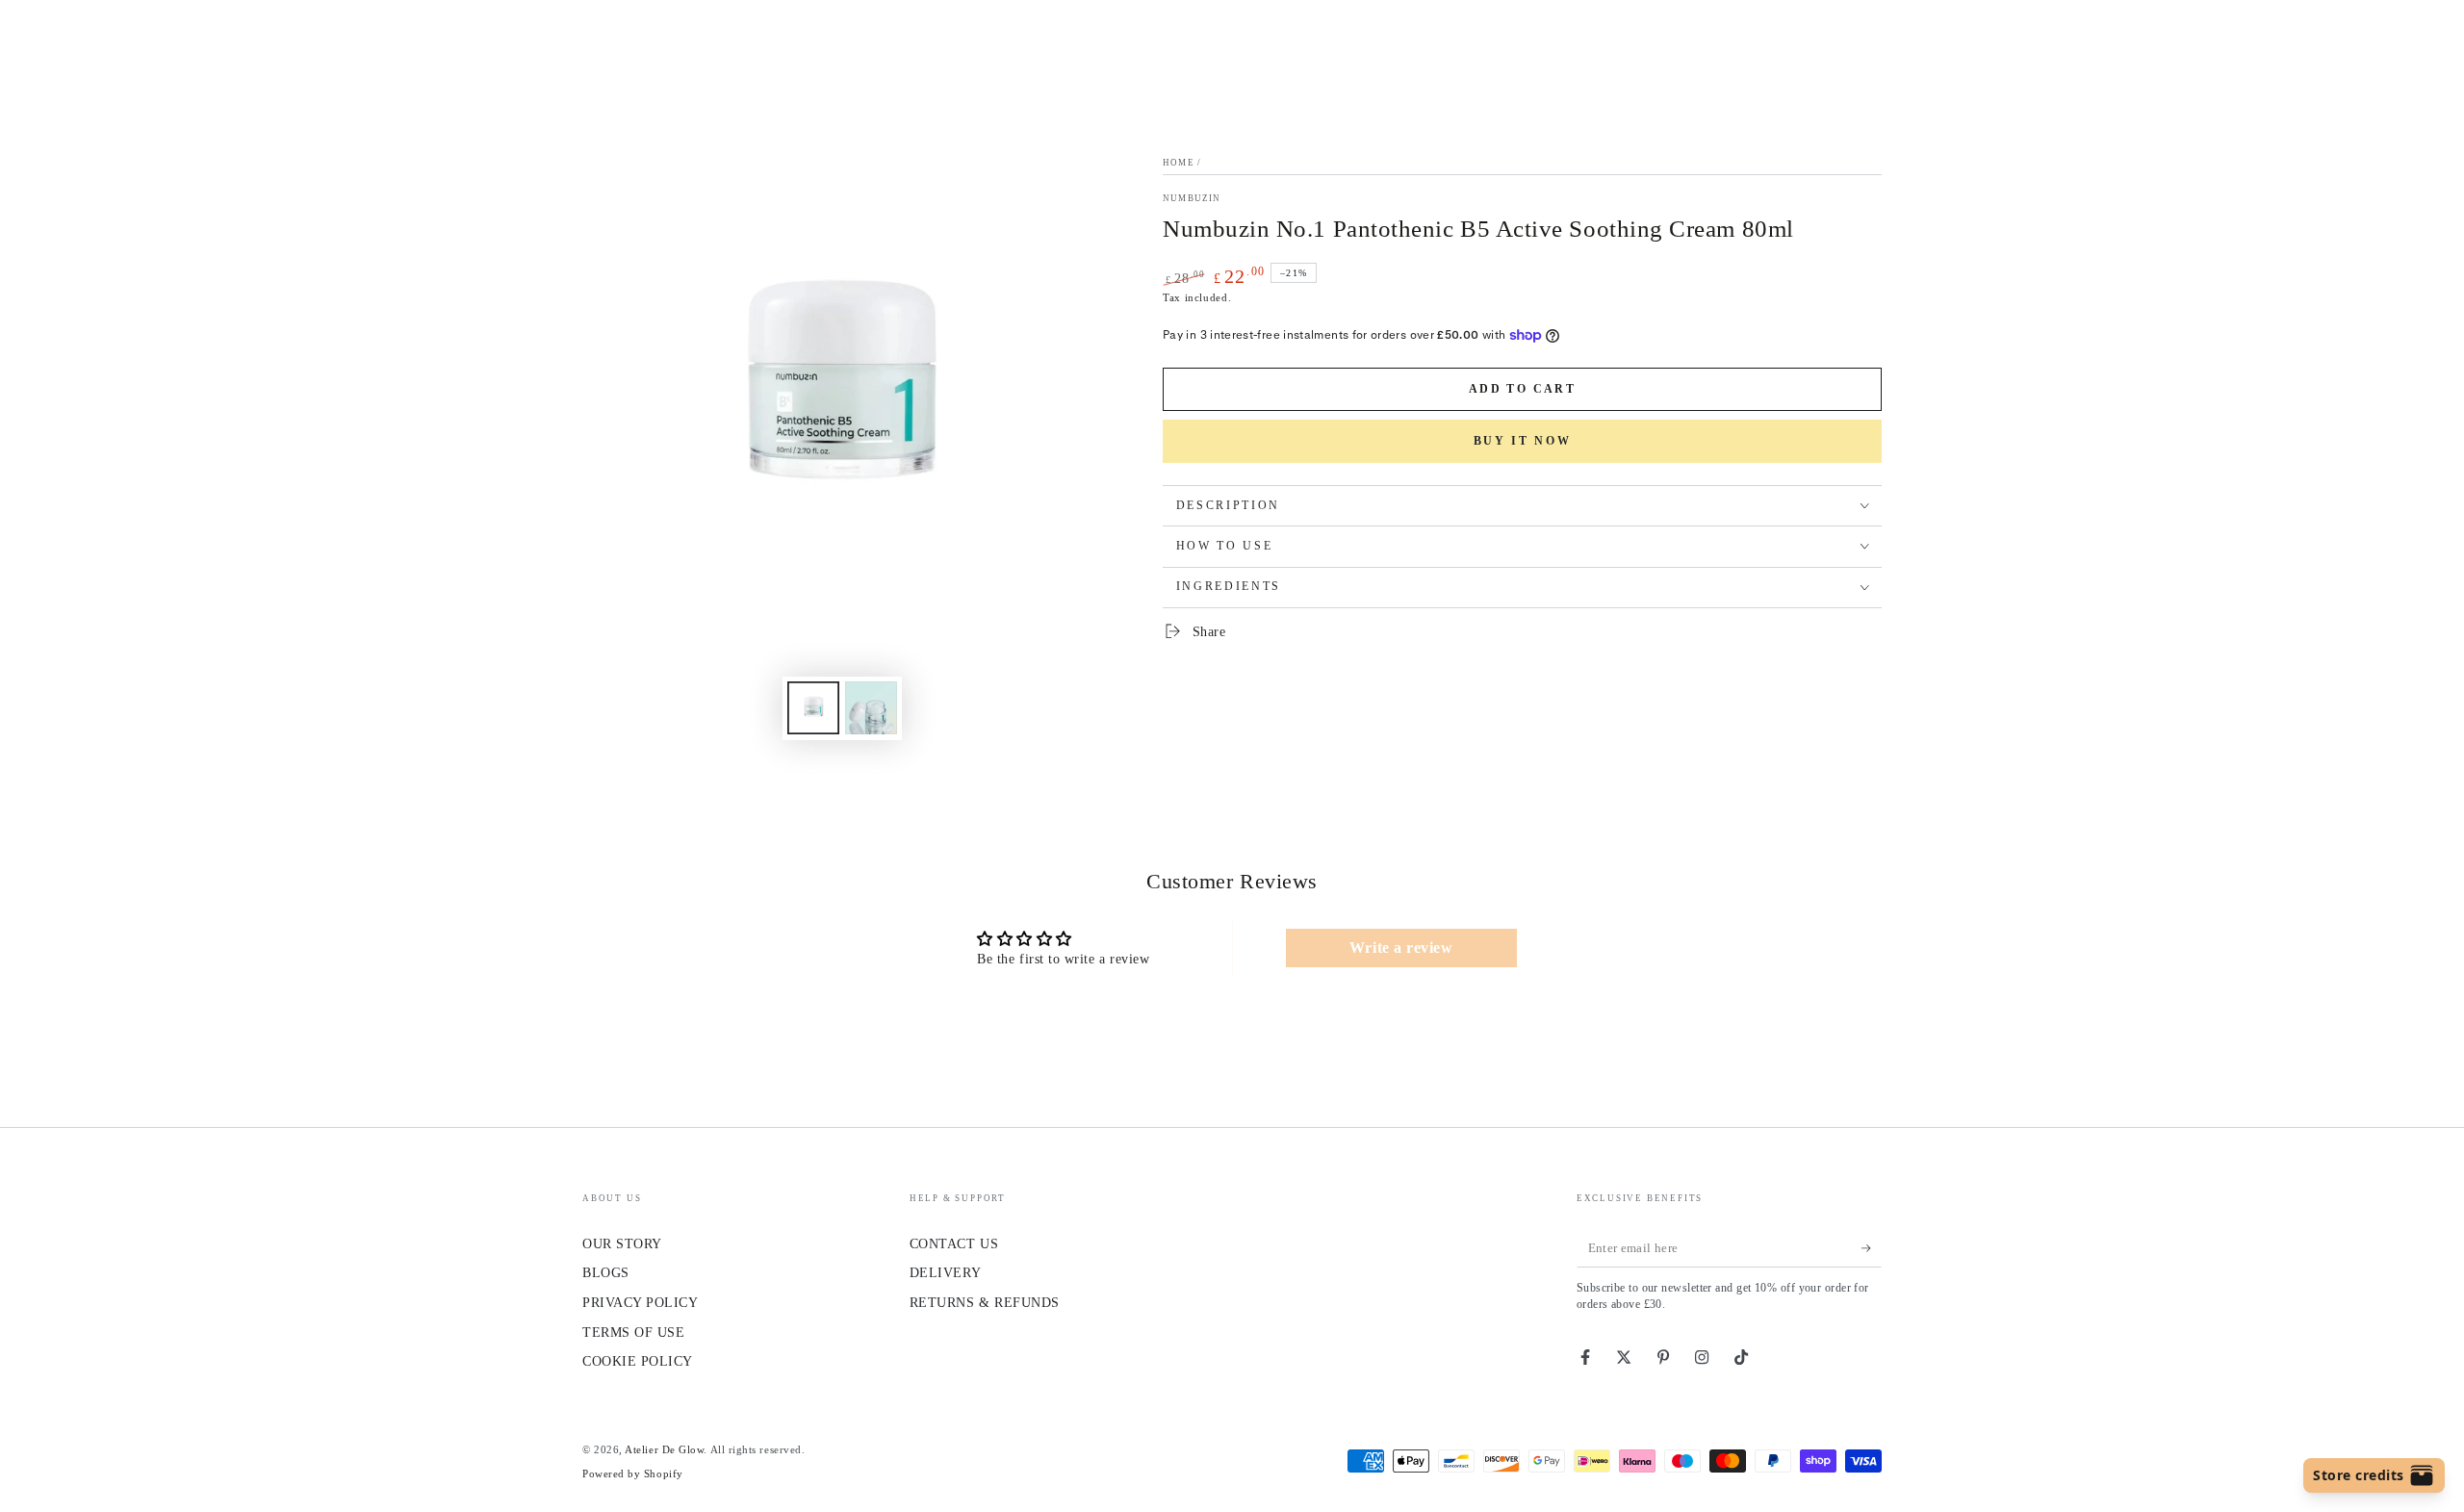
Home (1179, 163)
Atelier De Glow (664, 1449)
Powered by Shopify (633, 1474)
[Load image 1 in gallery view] (813, 708)
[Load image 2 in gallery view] (871, 708)
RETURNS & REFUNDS (985, 1302)
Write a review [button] (1401, 948)
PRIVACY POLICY (641, 1302)
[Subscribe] (1872, 1248)
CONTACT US (954, 1243)
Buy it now (1523, 441)
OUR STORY (622, 1243)
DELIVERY (945, 1272)
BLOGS (606, 1272)
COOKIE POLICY (638, 1361)
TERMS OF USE (633, 1332)
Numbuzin (1192, 198)
